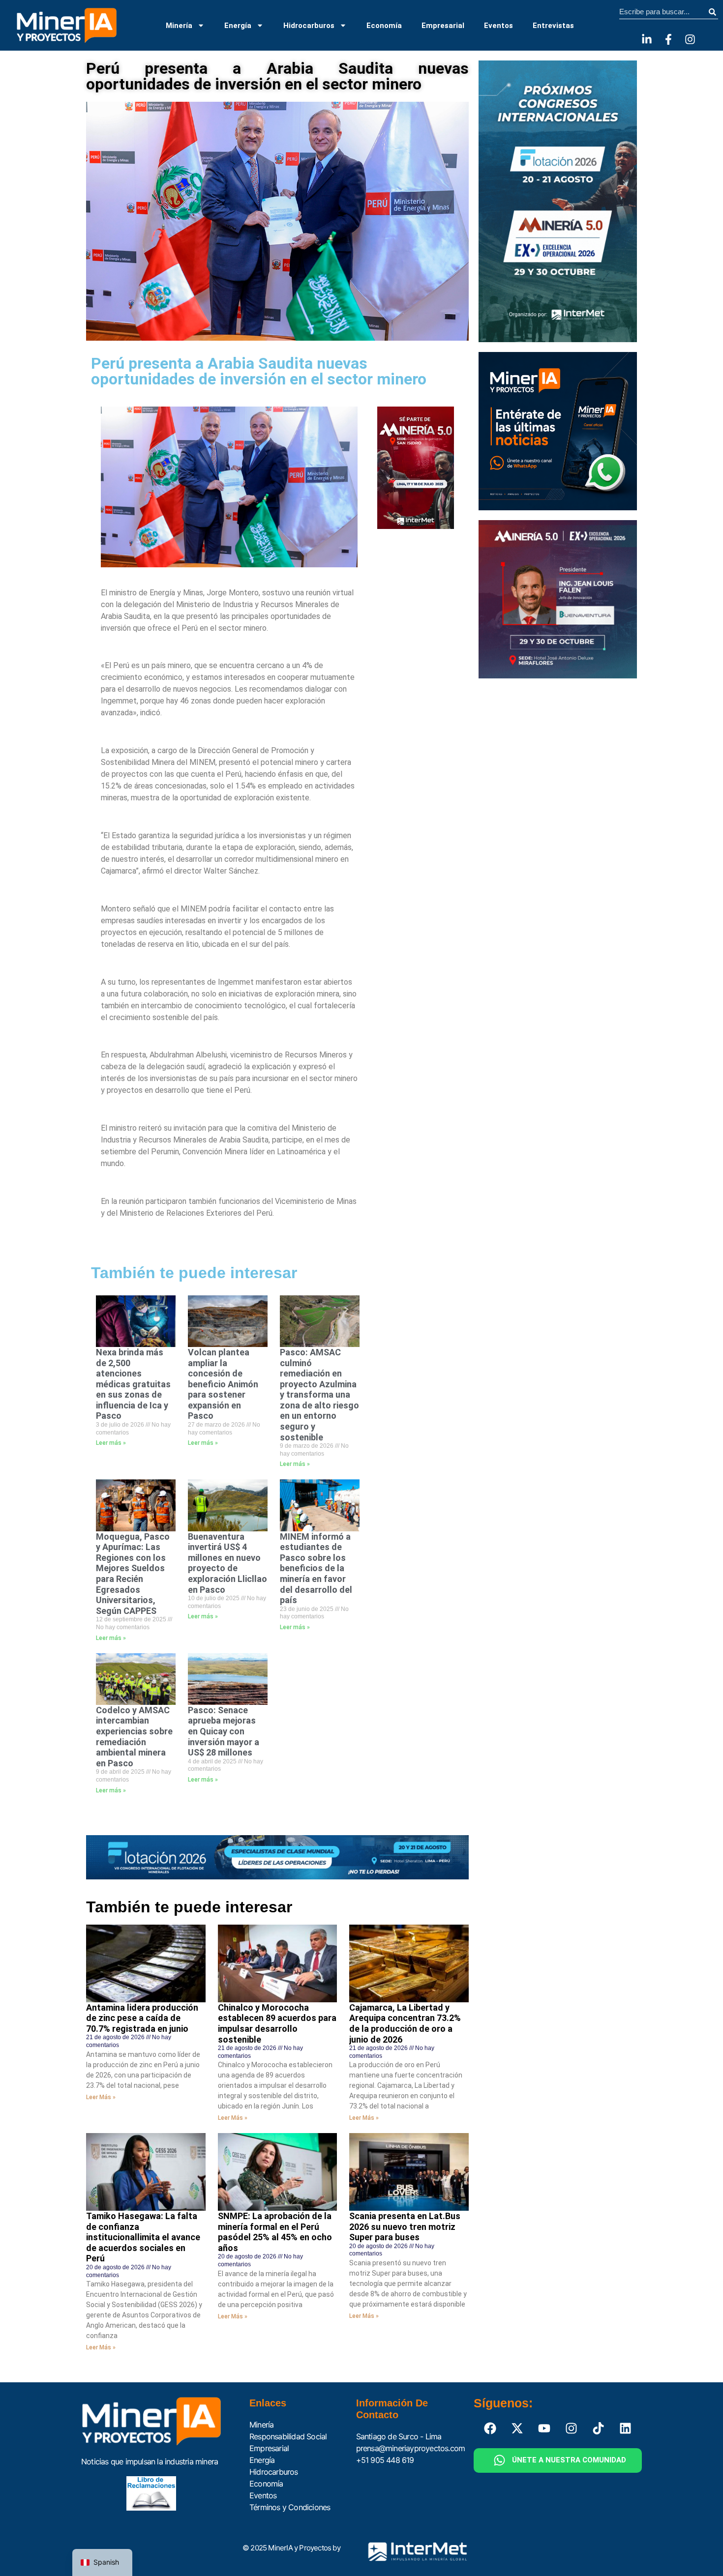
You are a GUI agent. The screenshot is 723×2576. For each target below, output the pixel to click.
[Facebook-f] (668, 39)
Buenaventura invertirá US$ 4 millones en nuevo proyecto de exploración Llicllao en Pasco (227, 1563)
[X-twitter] (517, 2429)
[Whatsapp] (500, 2460)
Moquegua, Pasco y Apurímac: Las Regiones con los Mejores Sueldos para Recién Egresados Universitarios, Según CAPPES (133, 1574)
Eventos (498, 26)
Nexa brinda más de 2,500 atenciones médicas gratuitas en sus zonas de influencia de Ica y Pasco (133, 1384)
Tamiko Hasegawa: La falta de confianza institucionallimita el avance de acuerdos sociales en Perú (143, 2237)
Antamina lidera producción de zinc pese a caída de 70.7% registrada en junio (142, 2018)
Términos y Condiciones (290, 2507)
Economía (384, 26)
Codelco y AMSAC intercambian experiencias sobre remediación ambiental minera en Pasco (134, 1737)
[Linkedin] (626, 2429)
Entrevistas (553, 26)
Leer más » (111, 1443)
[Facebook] (490, 2429)
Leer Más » (101, 2097)
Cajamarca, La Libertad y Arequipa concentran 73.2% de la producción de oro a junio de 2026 (405, 2023)
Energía (238, 26)
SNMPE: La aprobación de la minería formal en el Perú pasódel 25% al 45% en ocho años (275, 2232)
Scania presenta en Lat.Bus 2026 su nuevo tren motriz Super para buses (405, 2226)
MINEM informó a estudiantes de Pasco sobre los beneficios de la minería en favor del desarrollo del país (316, 1568)
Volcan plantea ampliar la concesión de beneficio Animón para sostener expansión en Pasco (223, 1384)
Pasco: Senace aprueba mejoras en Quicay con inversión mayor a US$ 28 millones (224, 1731)
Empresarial (443, 26)
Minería (179, 26)
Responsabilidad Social (288, 2436)
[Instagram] (690, 39)
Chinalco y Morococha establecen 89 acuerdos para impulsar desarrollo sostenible (277, 2023)
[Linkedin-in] (647, 39)
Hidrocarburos (309, 26)
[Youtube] (544, 2429)
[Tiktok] (599, 2429)
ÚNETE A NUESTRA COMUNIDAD (569, 2460)
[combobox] (663, 12)
